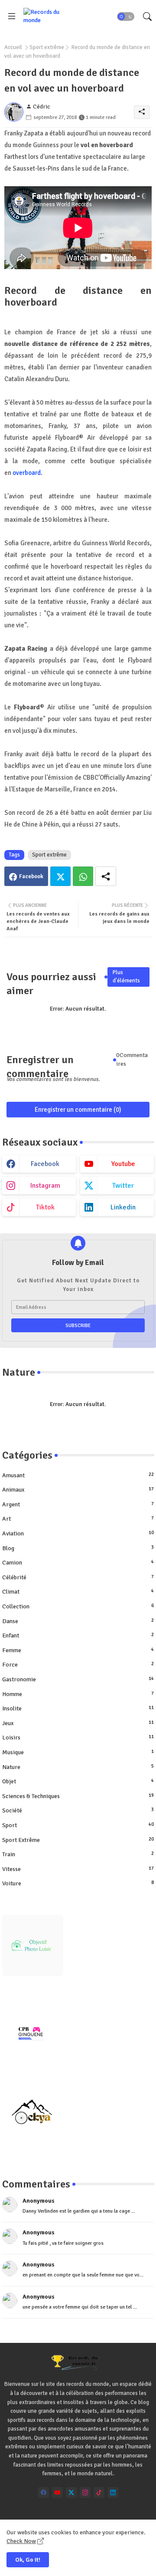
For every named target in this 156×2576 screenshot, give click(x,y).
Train (78, 1854)
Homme (78, 1694)
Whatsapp (83, 876)
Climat (78, 1592)
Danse (78, 1621)
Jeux (78, 1723)
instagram (45, 1186)
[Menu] (12, 16)
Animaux (78, 1490)
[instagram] (85, 2492)
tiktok (45, 1207)
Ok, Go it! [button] (28, 2560)
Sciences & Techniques (78, 1796)
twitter (123, 1186)
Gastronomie (78, 1679)
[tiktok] (99, 2492)
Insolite (78, 1708)
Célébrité (78, 1577)
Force (78, 1665)
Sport (78, 1825)
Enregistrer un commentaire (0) (78, 1110)
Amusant (78, 1475)
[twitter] (71, 2492)
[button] (126, 16)
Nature (78, 1767)
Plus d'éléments (126, 977)
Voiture (78, 1883)
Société (78, 1810)
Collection (78, 1606)
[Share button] (106, 876)
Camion (78, 1563)
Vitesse (78, 1869)
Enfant (78, 1636)
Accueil (13, 47)
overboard (27, 473)
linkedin (123, 1207)
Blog (78, 1548)
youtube (123, 1164)
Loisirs (78, 1738)
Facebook (31, 876)
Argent (78, 1504)
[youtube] (57, 2492)
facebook (45, 1164)
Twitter (60, 876)
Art (78, 1519)
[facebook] (44, 2492)
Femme (78, 1650)
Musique (78, 1752)
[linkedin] (113, 2492)
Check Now (21, 2541)
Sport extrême (47, 47)
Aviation (78, 1533)
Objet (78, 1781)
